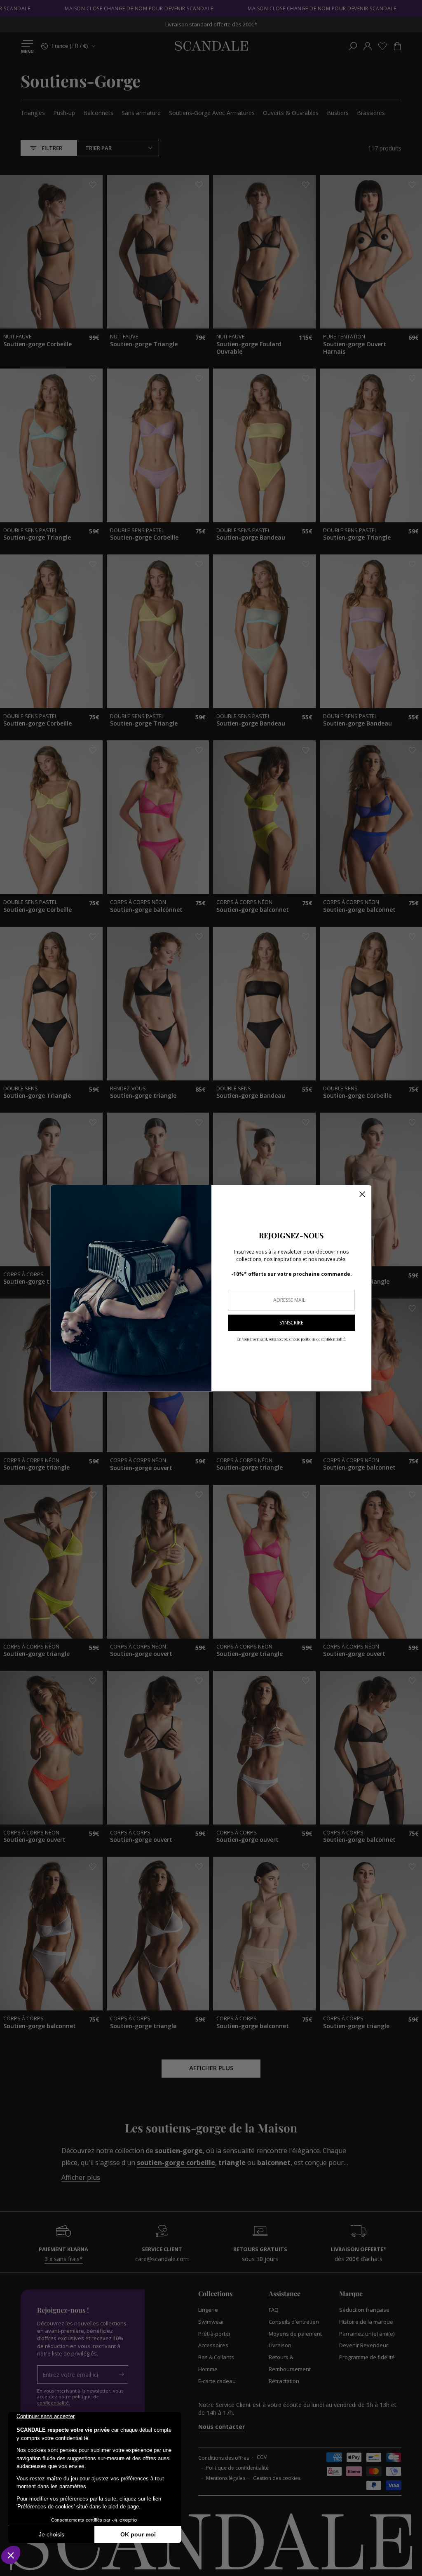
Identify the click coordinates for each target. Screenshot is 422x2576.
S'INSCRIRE (291, 1323)
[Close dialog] (362, 1194)
